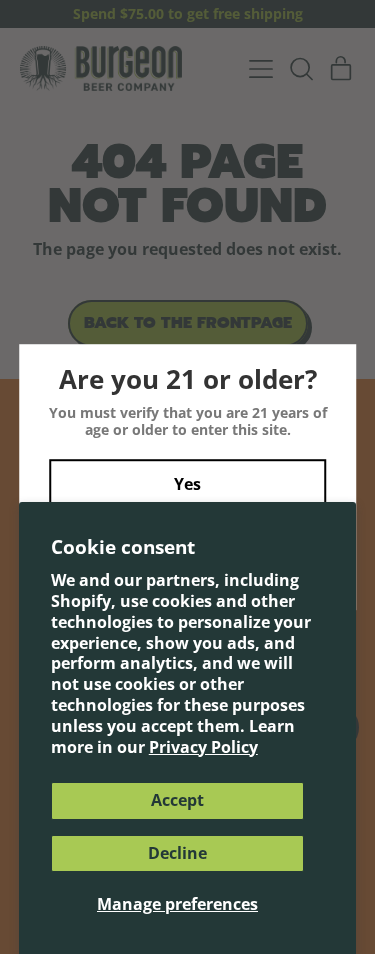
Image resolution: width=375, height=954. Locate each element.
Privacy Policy (203, 747)
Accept (177, 800)
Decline (177, 853)
